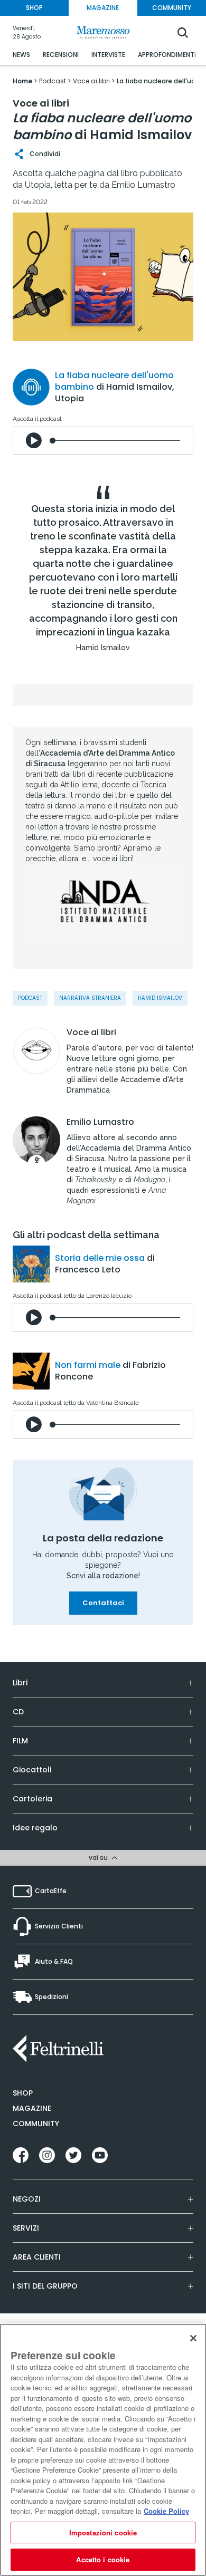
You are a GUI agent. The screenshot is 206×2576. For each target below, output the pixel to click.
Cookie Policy (166, 2511)
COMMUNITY (172, 8)
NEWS (21, 55)
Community (36, 2124)
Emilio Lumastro (100, 1122)
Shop (23, 2093)
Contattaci (103, 1603)
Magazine (32, 2108)
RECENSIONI (61, 55)
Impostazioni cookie (103, 2532)
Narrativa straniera (90, 998)
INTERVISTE (108, 55)
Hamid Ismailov (160, 998)
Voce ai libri (91, 1033)
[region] (103, 2450)
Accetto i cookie (103, 2559)
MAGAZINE (103, 8)
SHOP (34, 8)
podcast (30, 998)
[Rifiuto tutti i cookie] (193, 2338)
